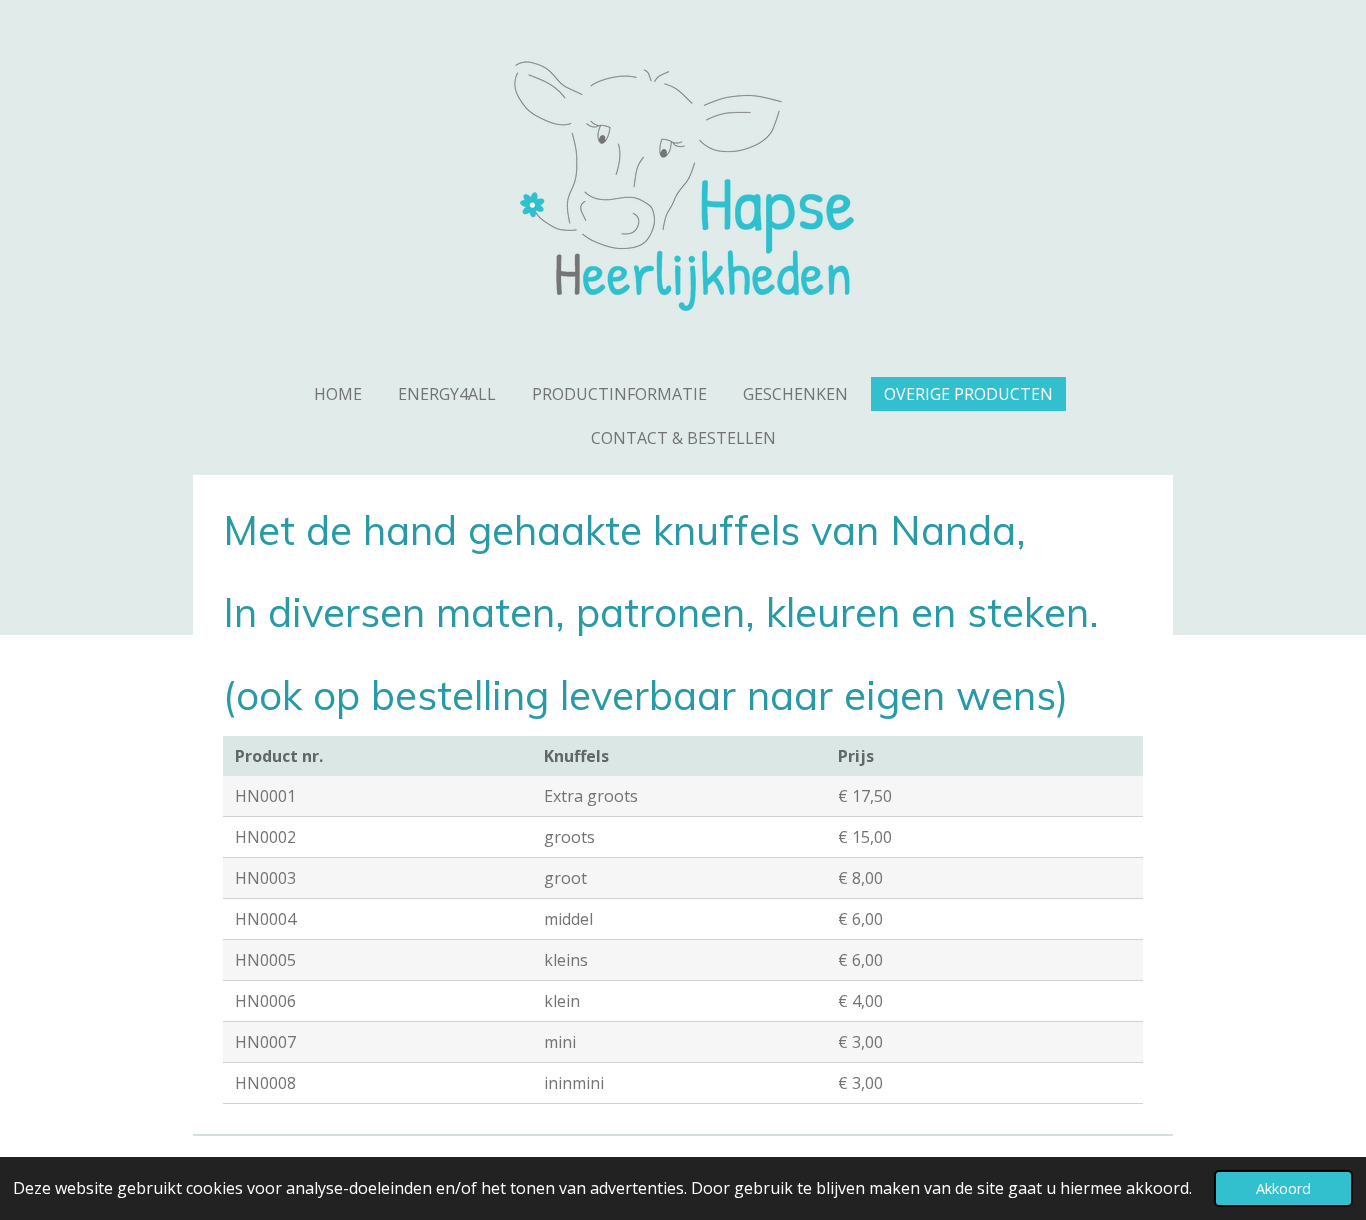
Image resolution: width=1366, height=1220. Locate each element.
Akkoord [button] (1283, 1188)
